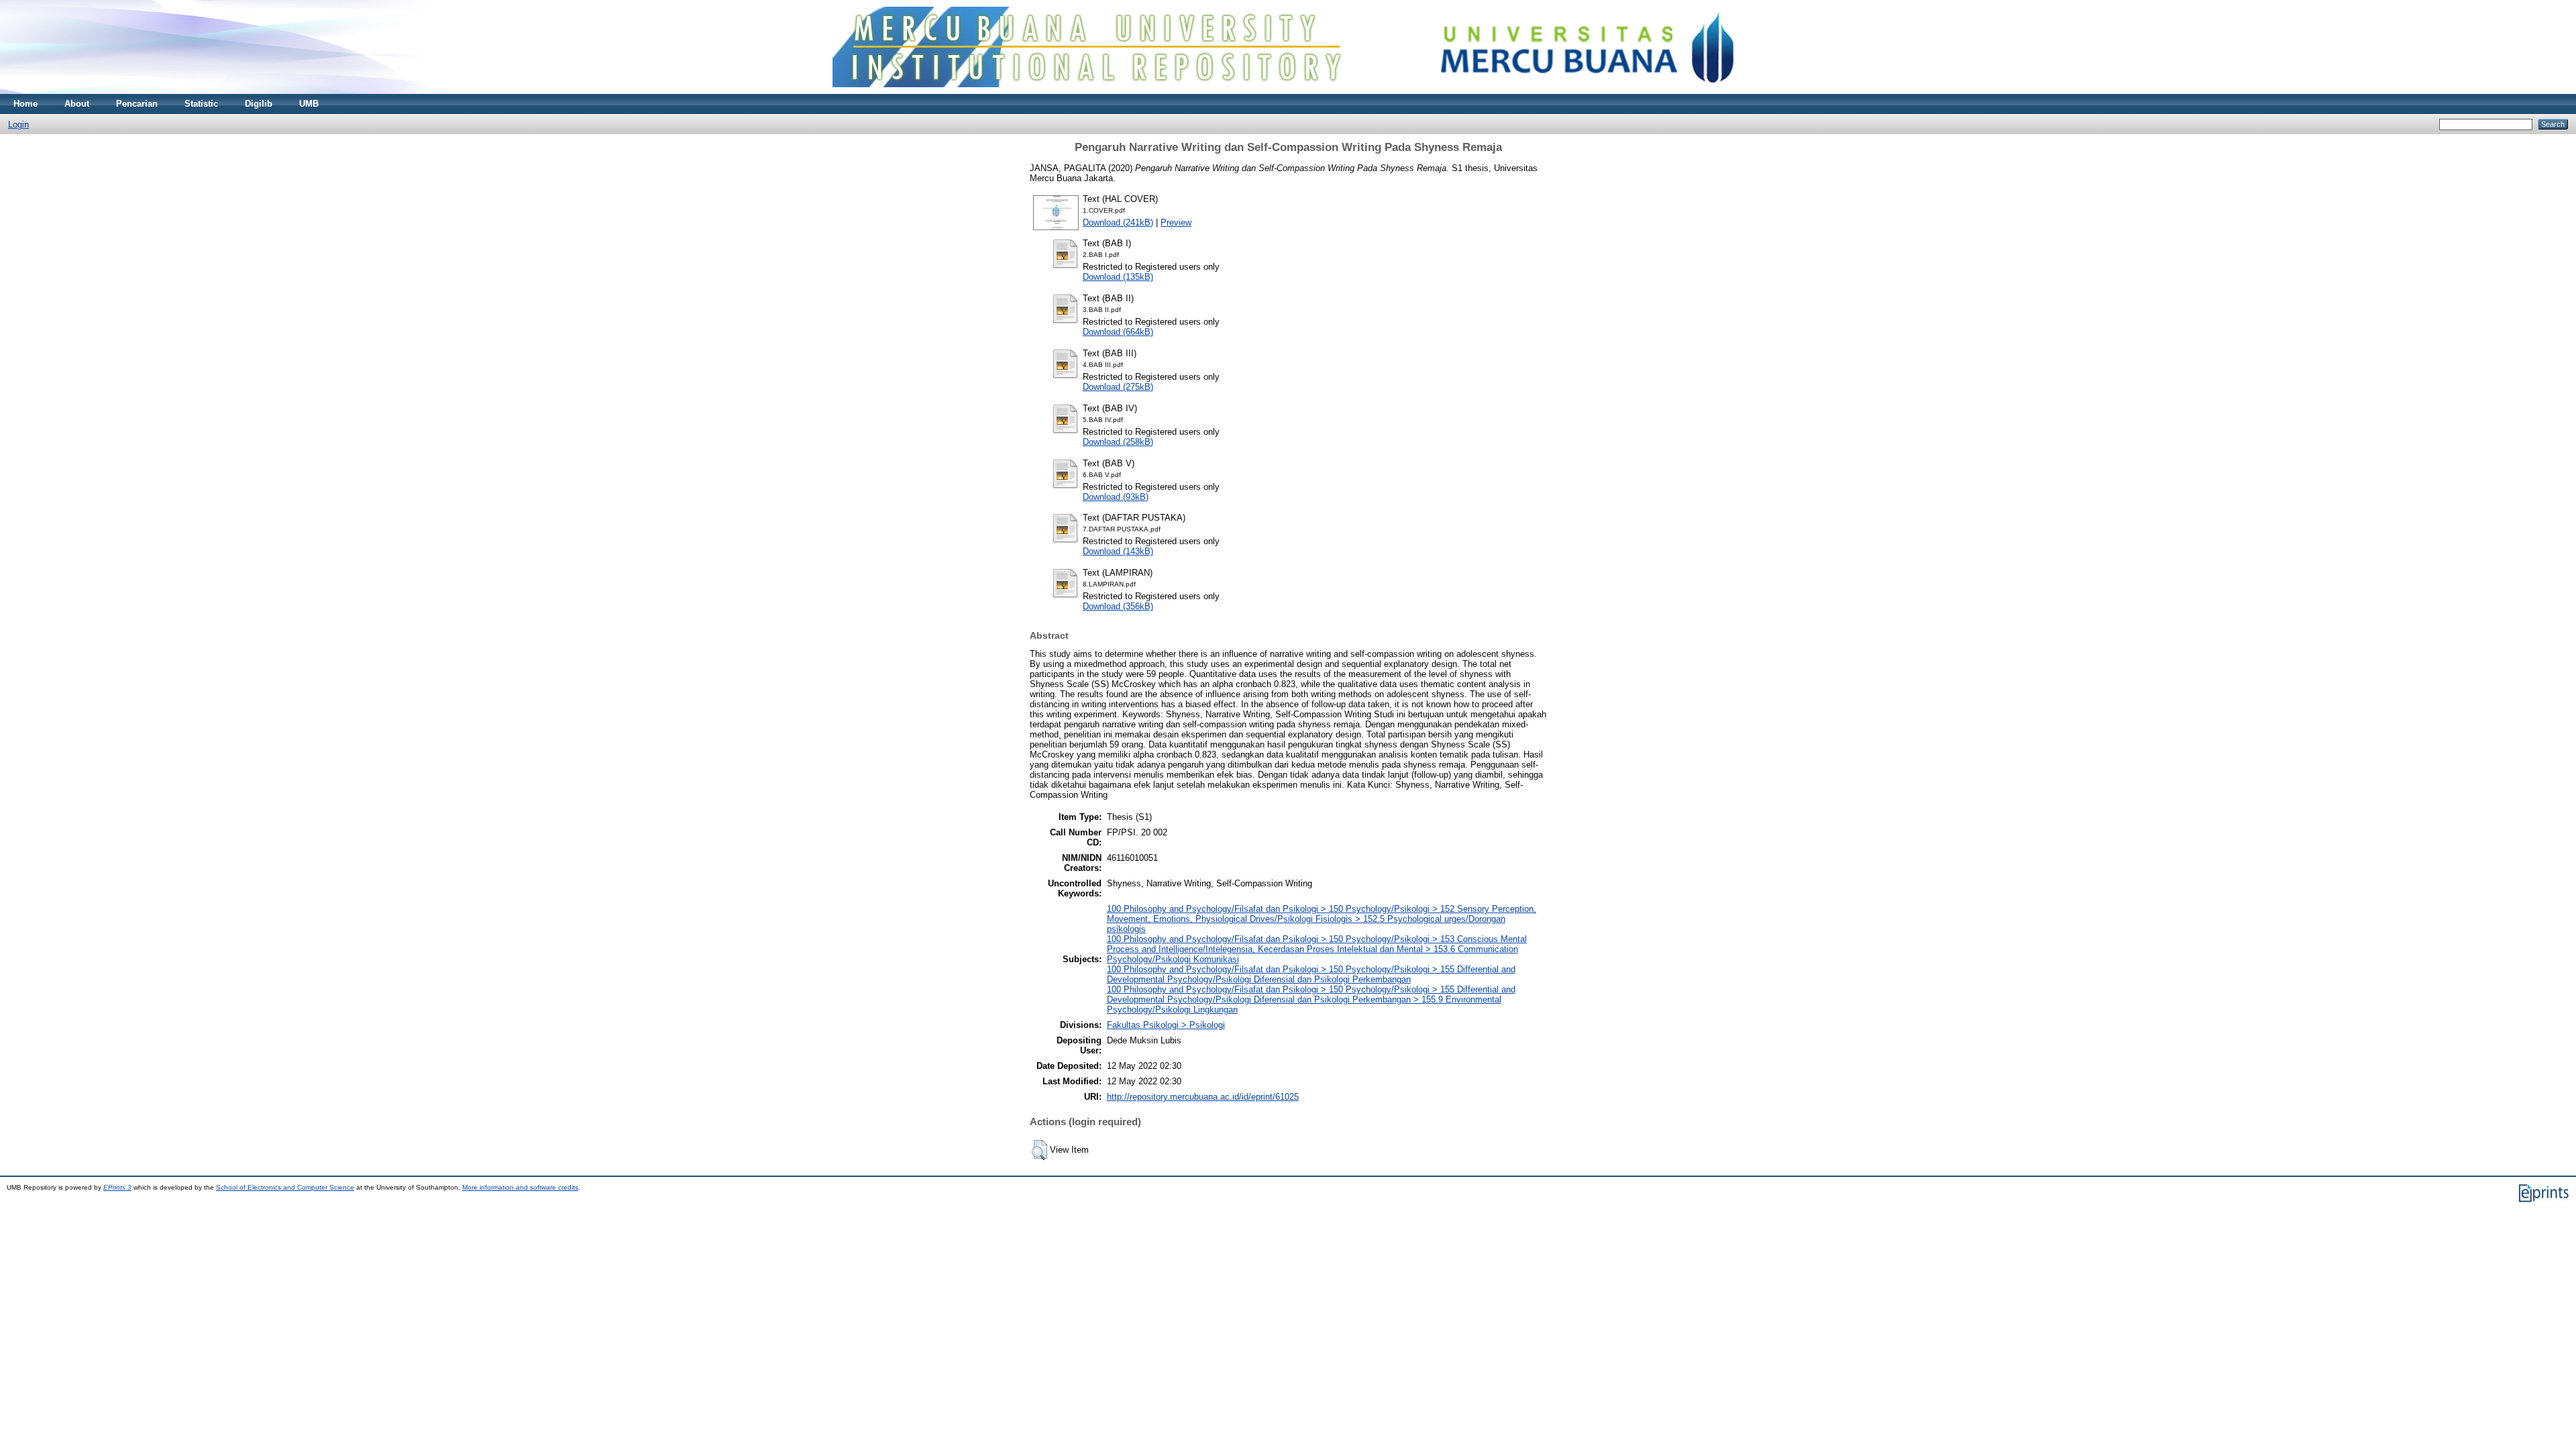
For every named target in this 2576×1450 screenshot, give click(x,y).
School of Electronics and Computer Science (285, 1187)
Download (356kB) (1118, 606)
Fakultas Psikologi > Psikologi (1166, 1025)
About (77, 104)
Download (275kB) (1118, 387)
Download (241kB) (1118, 222)
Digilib (259, 104)
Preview (1176, 222)
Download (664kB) (1118, 332)
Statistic (201, 104)
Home (25, 104)
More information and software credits (520, 1187)
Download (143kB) (1118, 551)
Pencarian (137, 104)
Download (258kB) (1118, 442)
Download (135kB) (1118, 277)
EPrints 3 (117, 1187)
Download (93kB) (1116, 497)
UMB (309, 104)
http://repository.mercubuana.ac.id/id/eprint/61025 (1203, 1097)
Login (18, 124)
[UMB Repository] (1288, 91)
